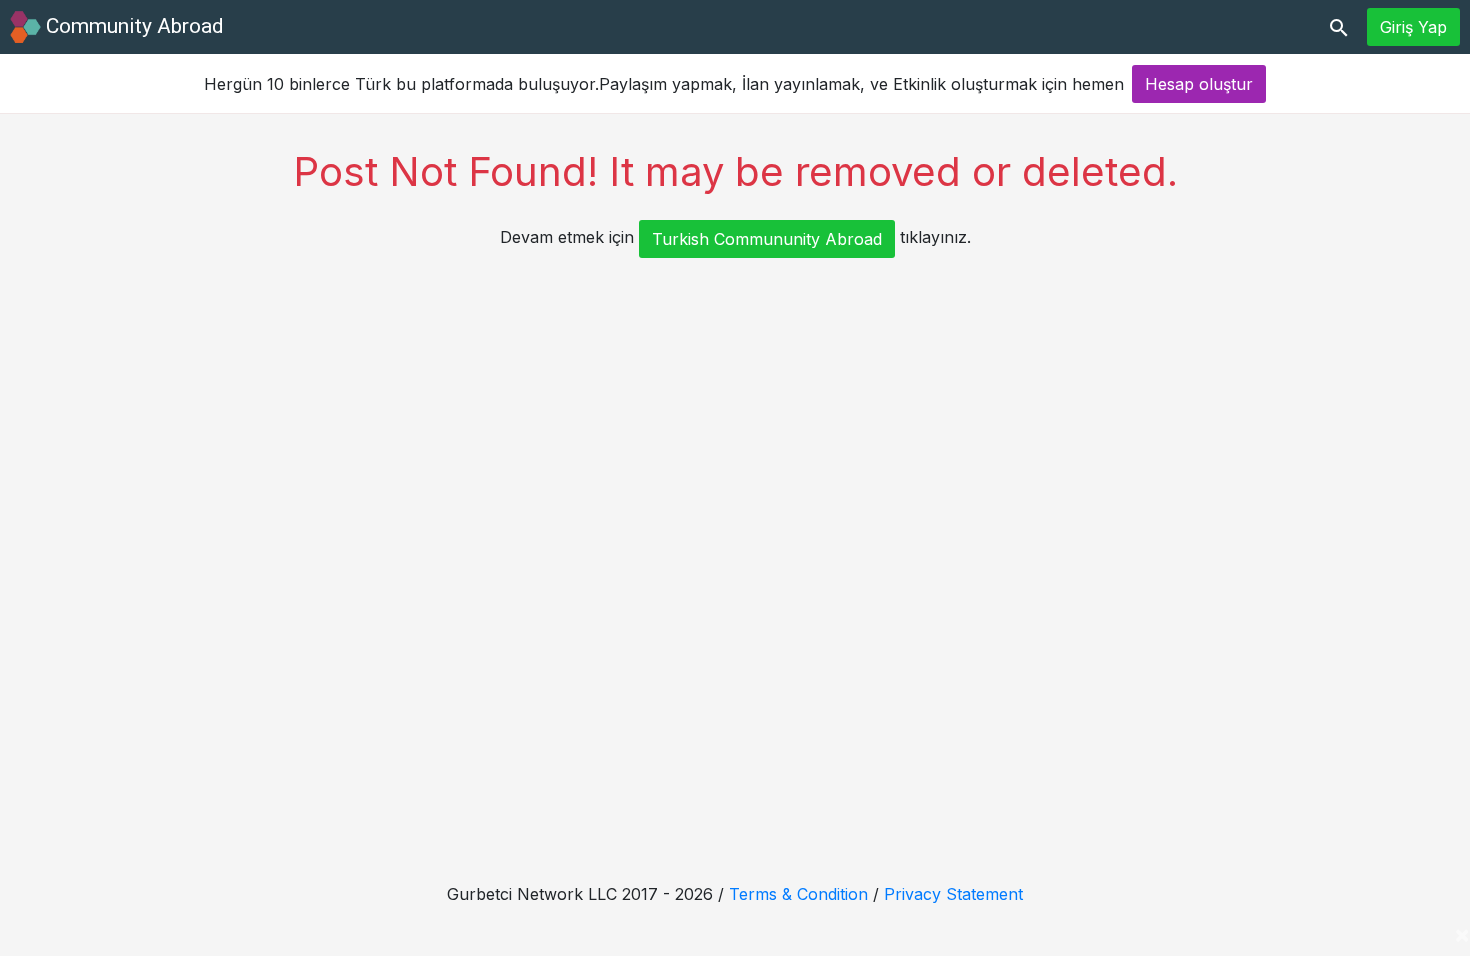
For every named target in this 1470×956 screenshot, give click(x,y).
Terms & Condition (798, 894)
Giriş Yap (1413, 27)
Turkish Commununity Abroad (767, 239)
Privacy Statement (953, 894)
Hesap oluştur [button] (1199, 84)
